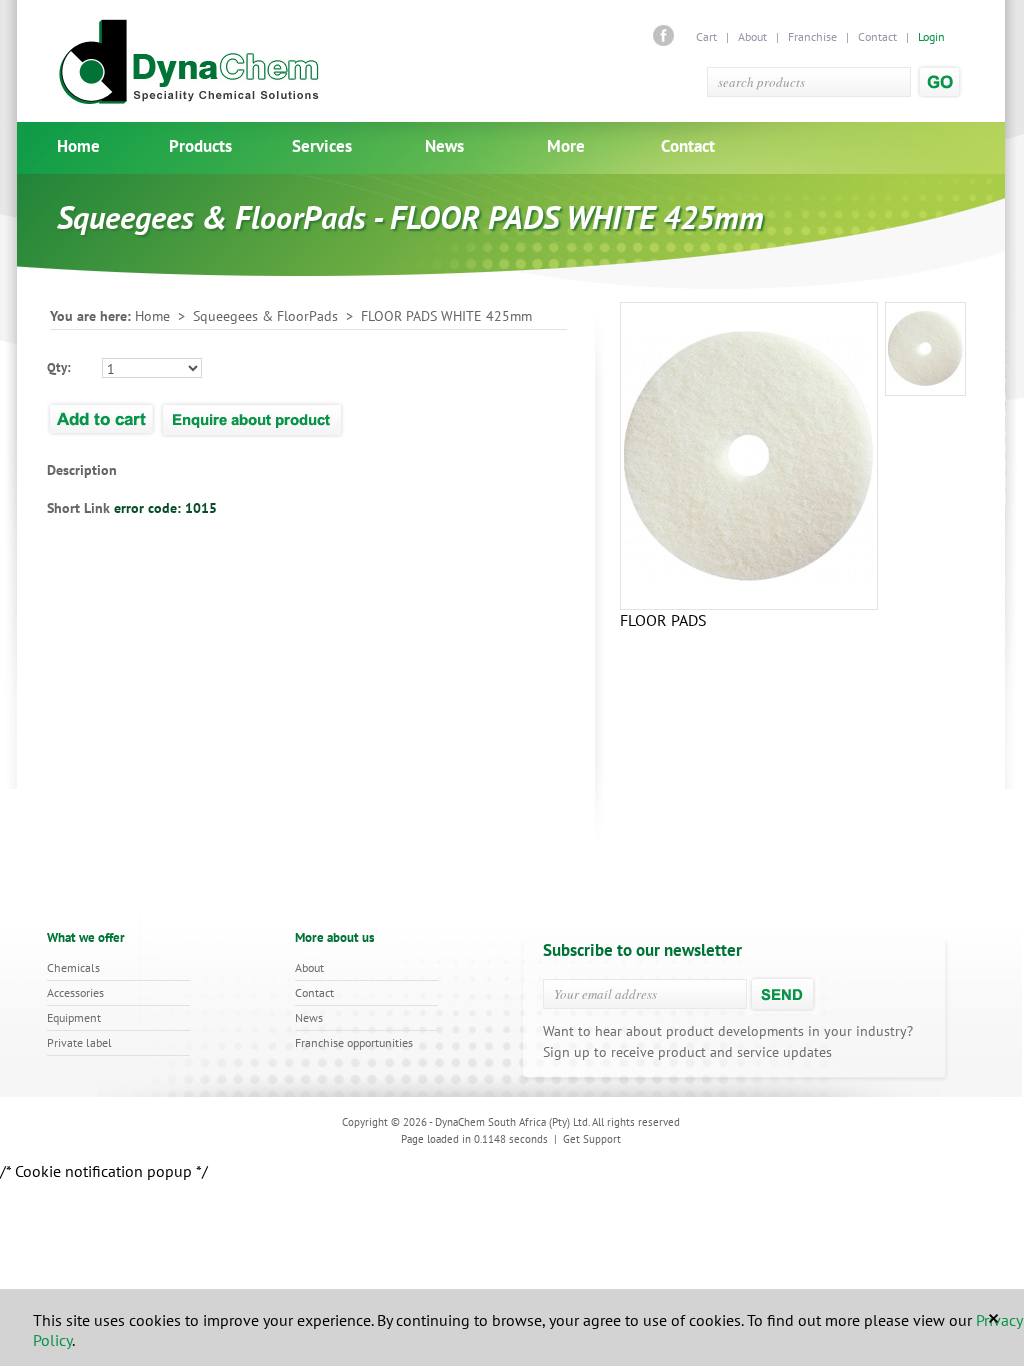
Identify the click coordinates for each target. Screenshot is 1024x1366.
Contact (877, 36)
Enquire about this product (253, 418)
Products (200, 146)
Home (78, 146)
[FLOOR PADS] (925, 349)
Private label (79, 1042)
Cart (708, 36)
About (752, 36)
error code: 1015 (165, 508)
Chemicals (73, 967)
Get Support (592, 1139)
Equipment (74, 1017)
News (444, 146)
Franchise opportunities (354, 1042)
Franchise (812, 36)
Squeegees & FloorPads (265, 316)
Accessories (75, 992)
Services (322, 146)
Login (931, 36)
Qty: (59, 367)
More (566, 146)
